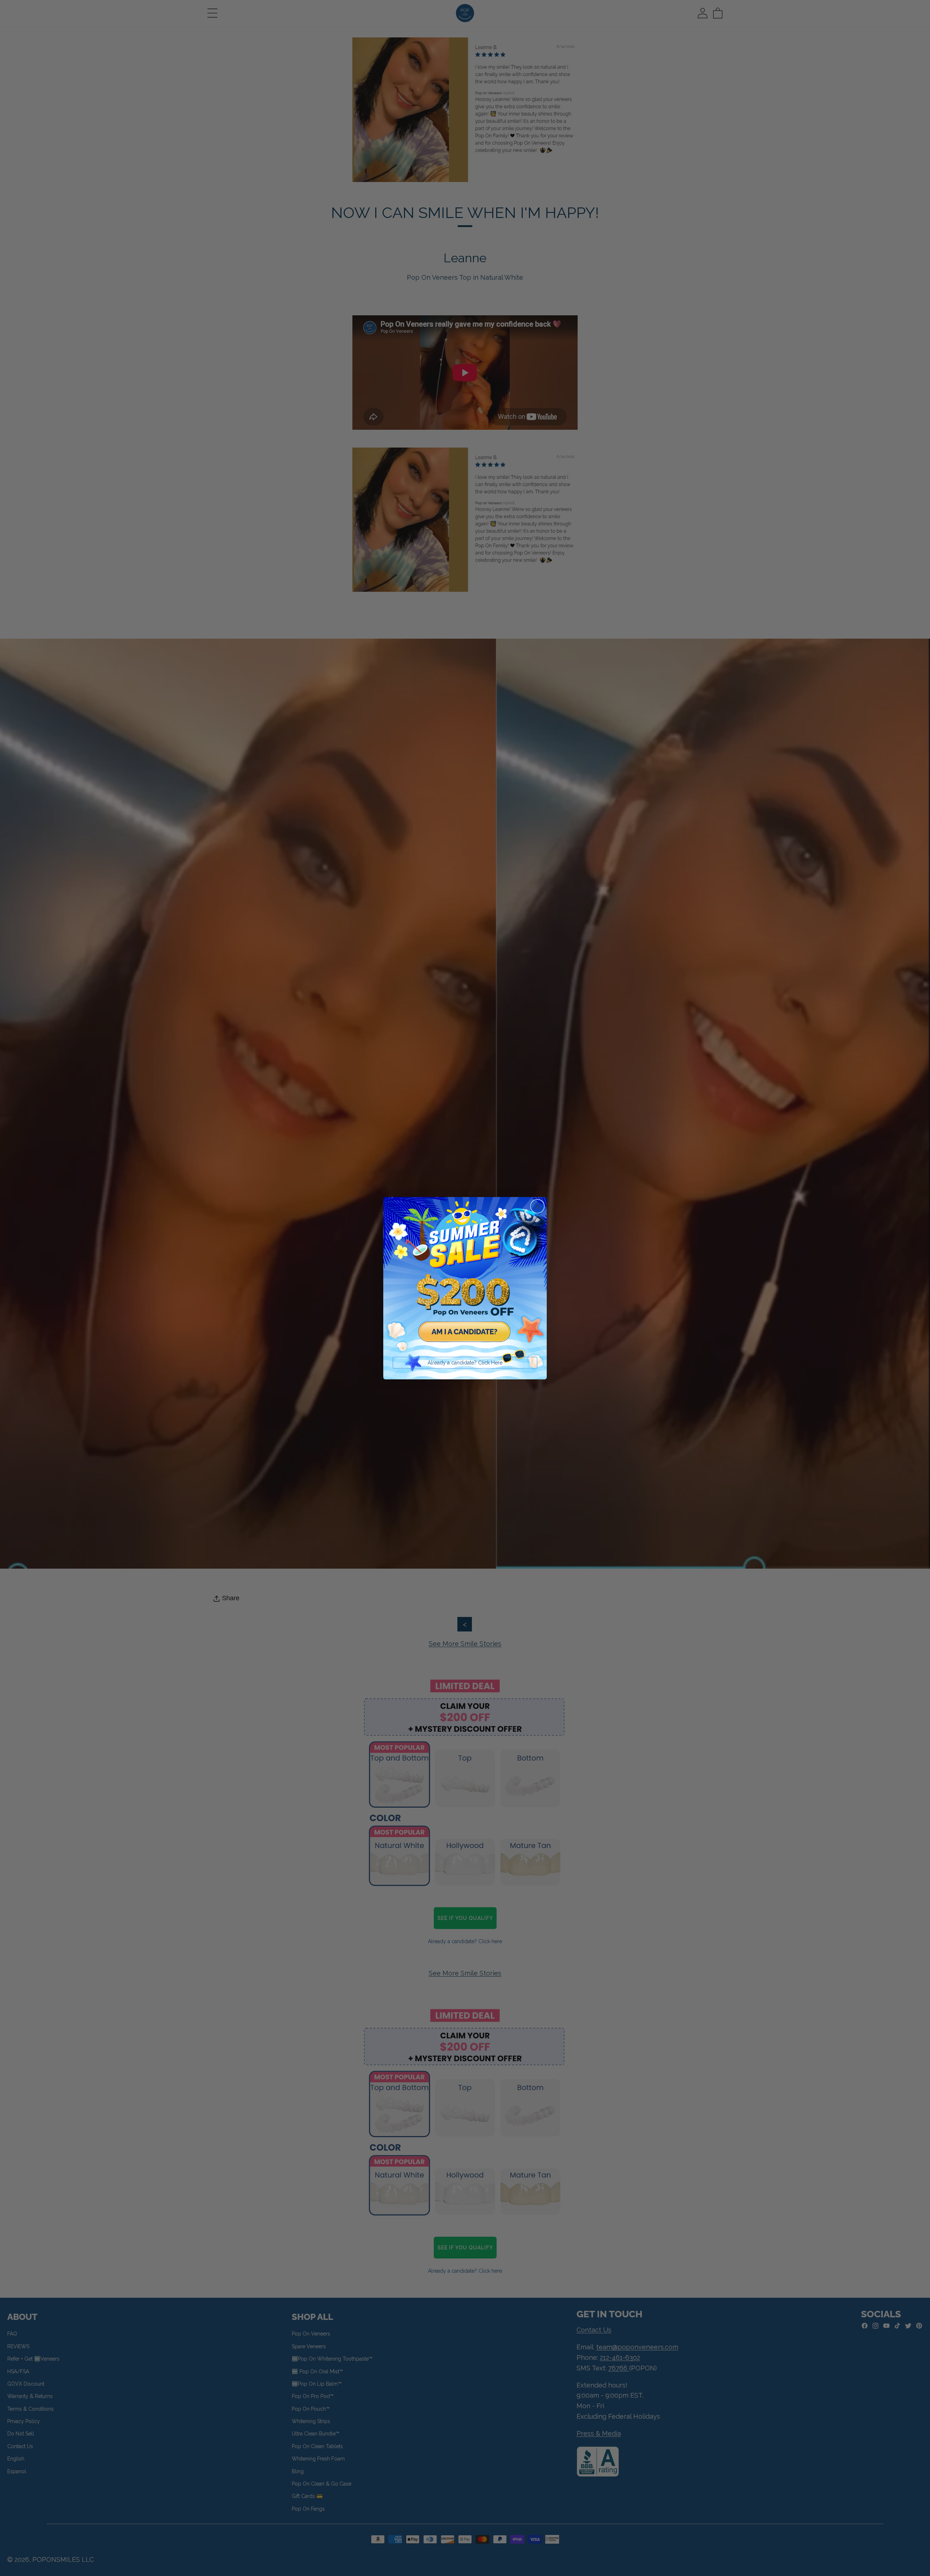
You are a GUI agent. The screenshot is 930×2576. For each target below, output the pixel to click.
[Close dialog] (537, 1206)
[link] (465, 1279)
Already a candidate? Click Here (465, 1363)
